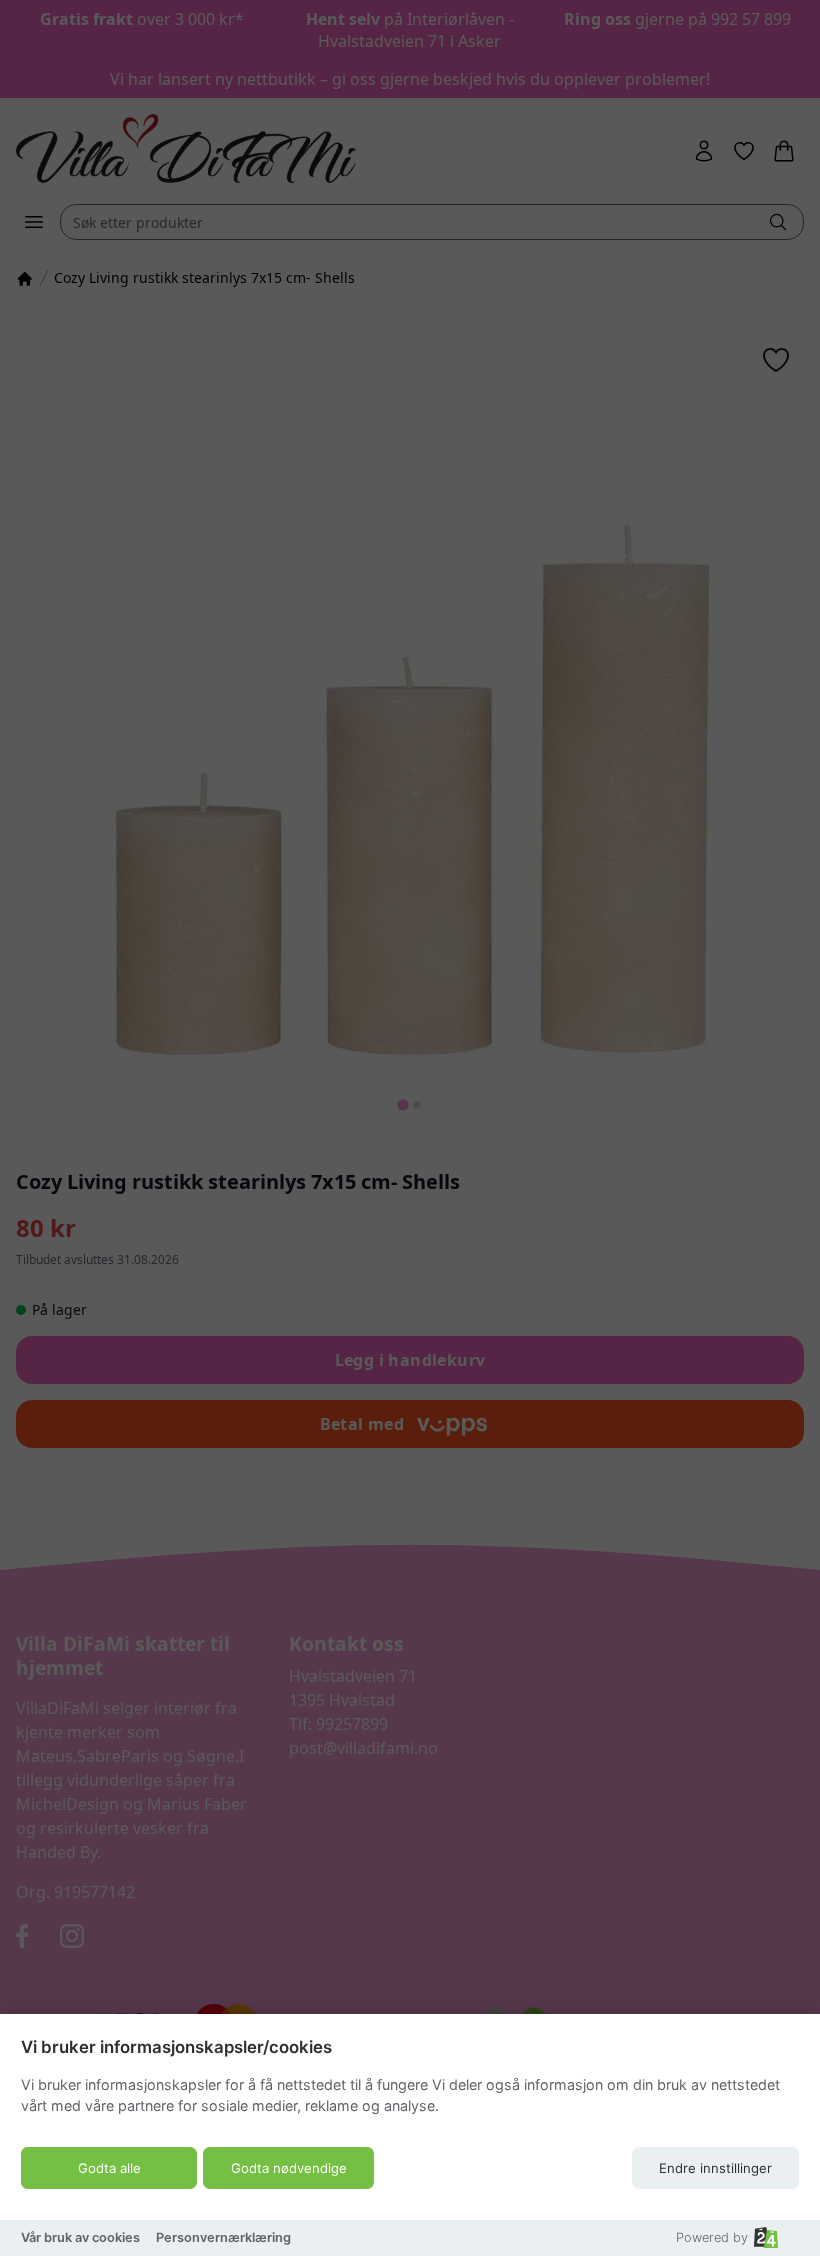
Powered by (712, 2237)
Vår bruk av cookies (80, 2237)
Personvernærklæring (223, 2237)
